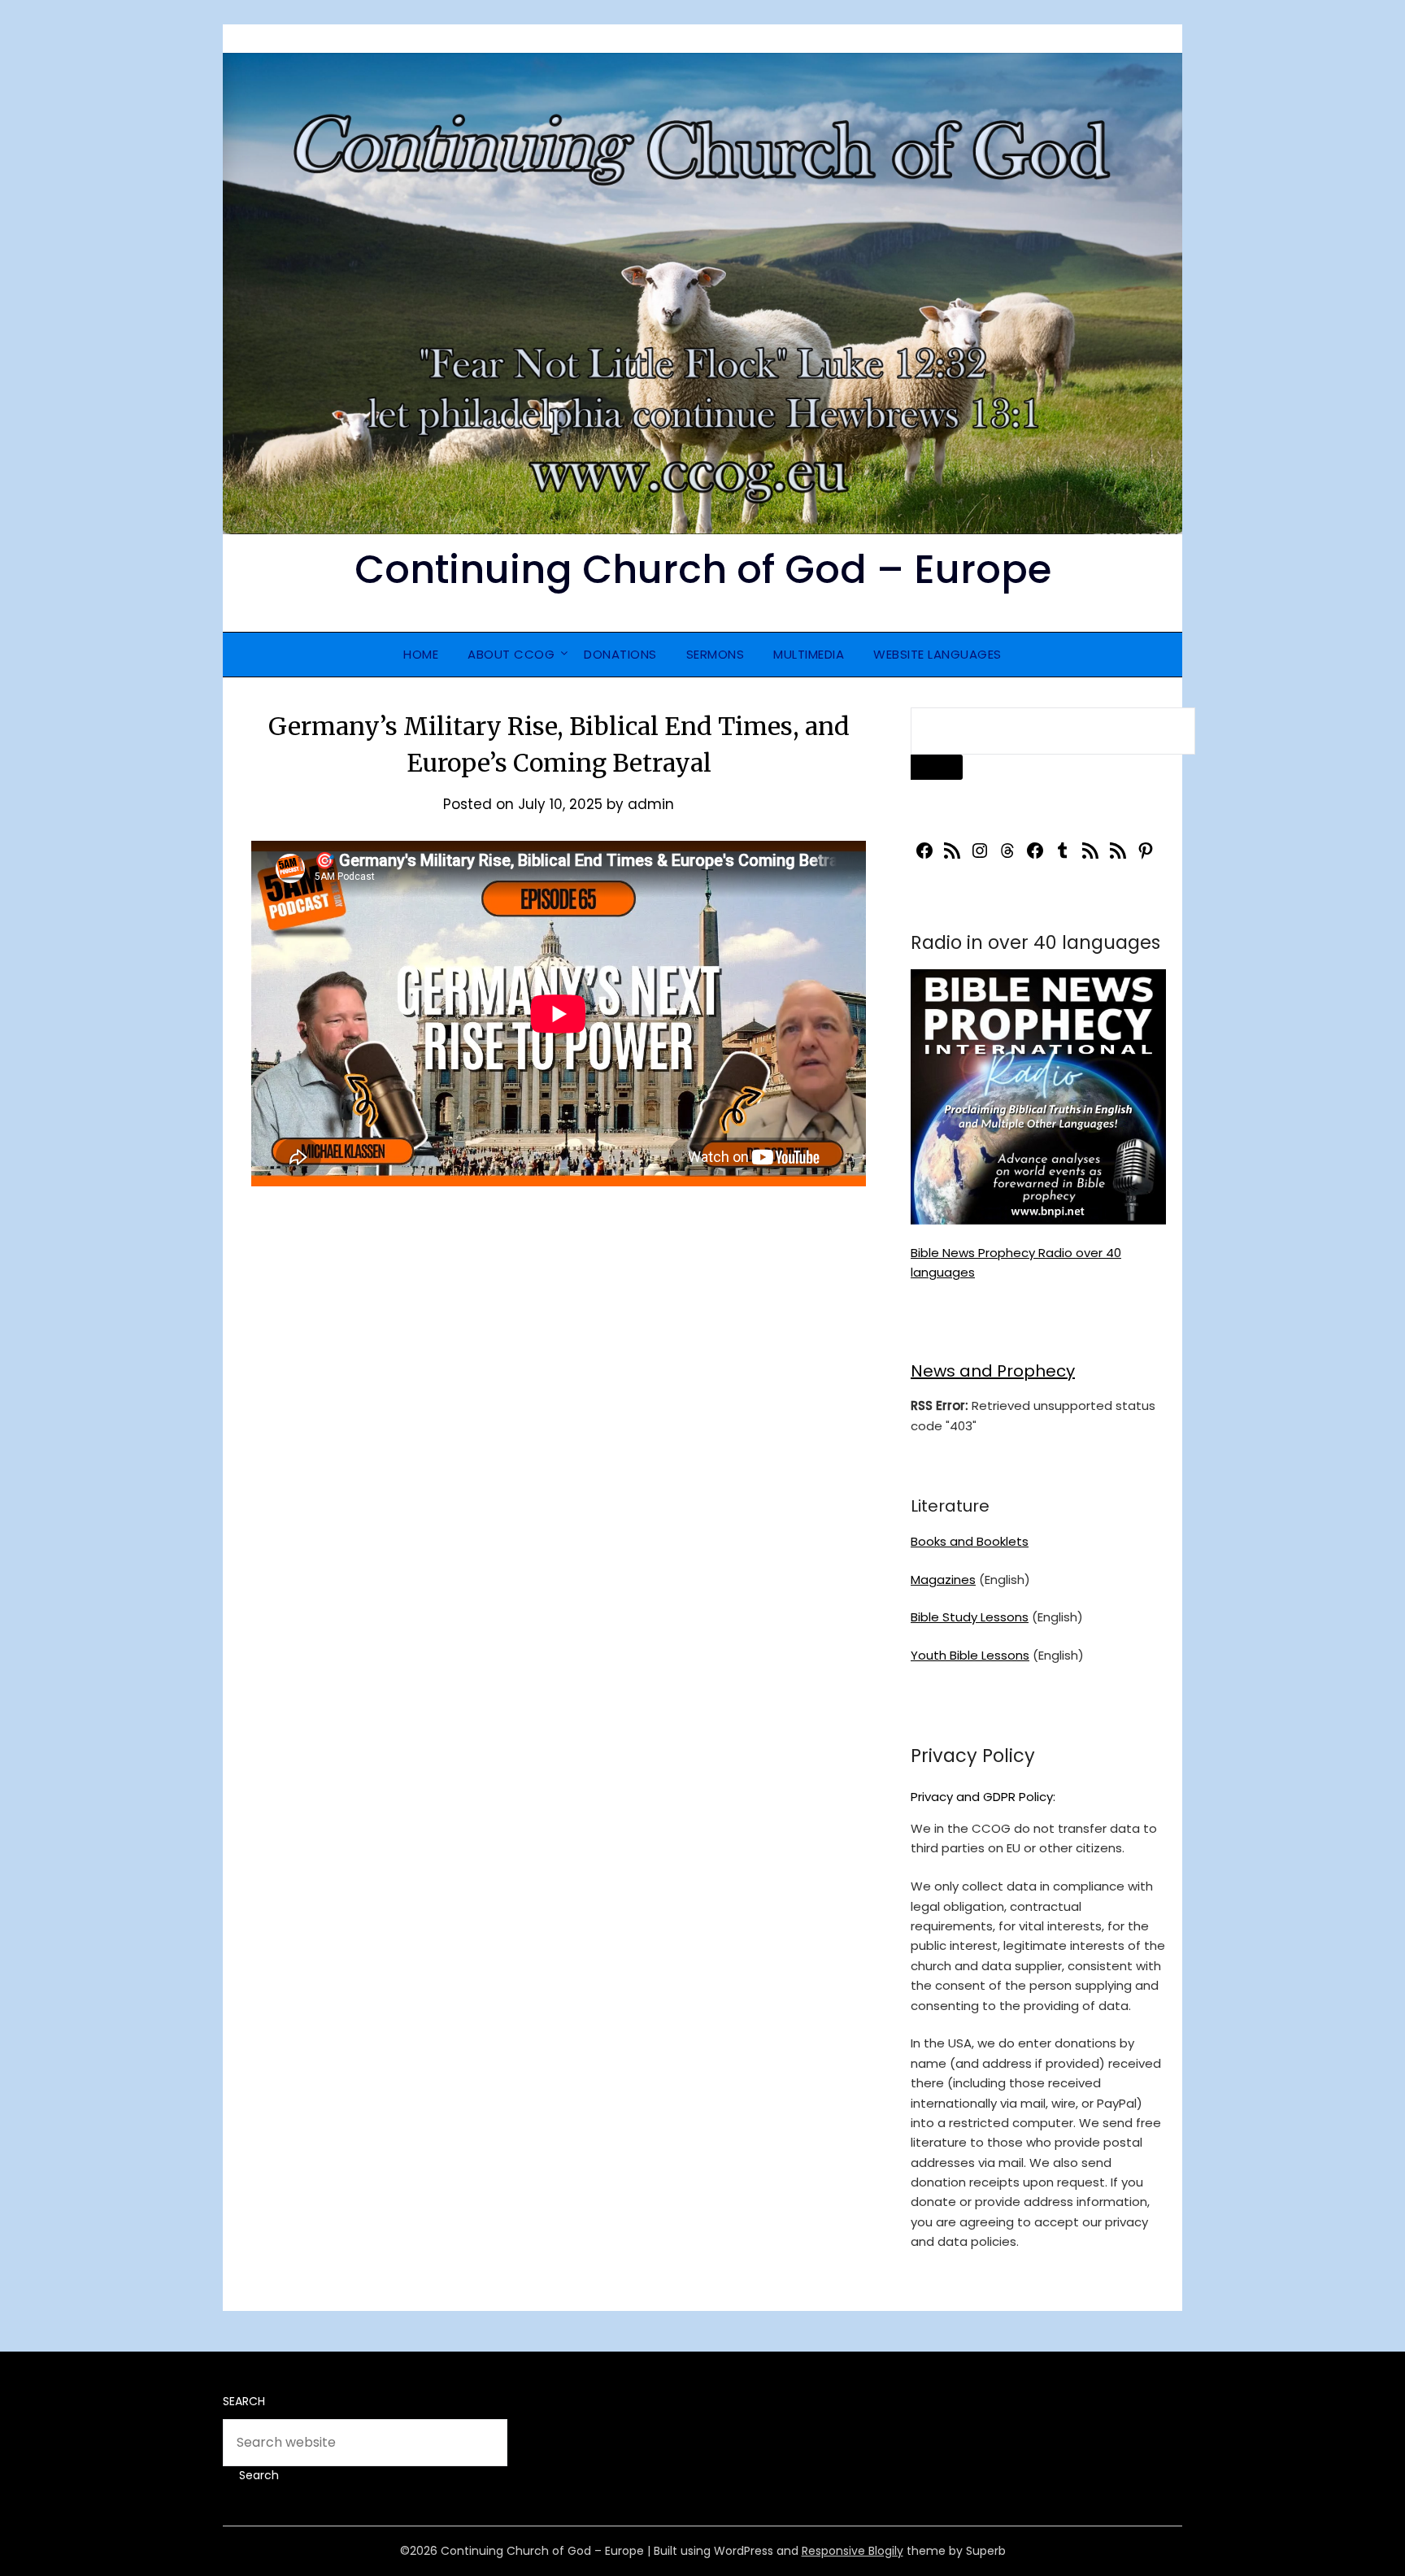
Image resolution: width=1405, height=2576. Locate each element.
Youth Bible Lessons (970, 1655)
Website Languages (937, 654)
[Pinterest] (1146, 856)
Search (244, 2401)
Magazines (943, 1580)
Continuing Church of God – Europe (703, 570)
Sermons (716, 654)
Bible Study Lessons (970, 1617)
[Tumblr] (1063, 856)
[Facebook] (924, 856)
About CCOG (511, 654)
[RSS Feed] (952, 856)
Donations (620, 654)
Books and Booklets (970, 1541)
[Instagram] (980, 856)
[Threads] (1007, 856)
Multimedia (809, 654)
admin (651, 804)
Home (421, 654)
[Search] (937, 767)
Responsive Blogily (853, 2551)
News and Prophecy (993, 1371)
